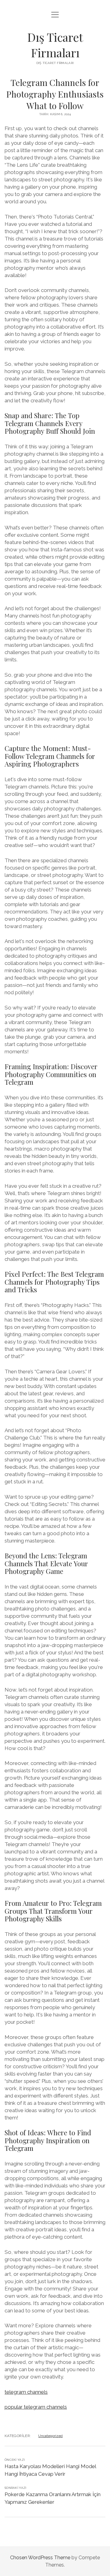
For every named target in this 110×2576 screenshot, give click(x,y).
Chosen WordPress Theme (40, 2558)
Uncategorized (50, 2436)
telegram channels (26, 2392)
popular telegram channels (36, 2407)
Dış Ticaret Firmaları (55, 45)
